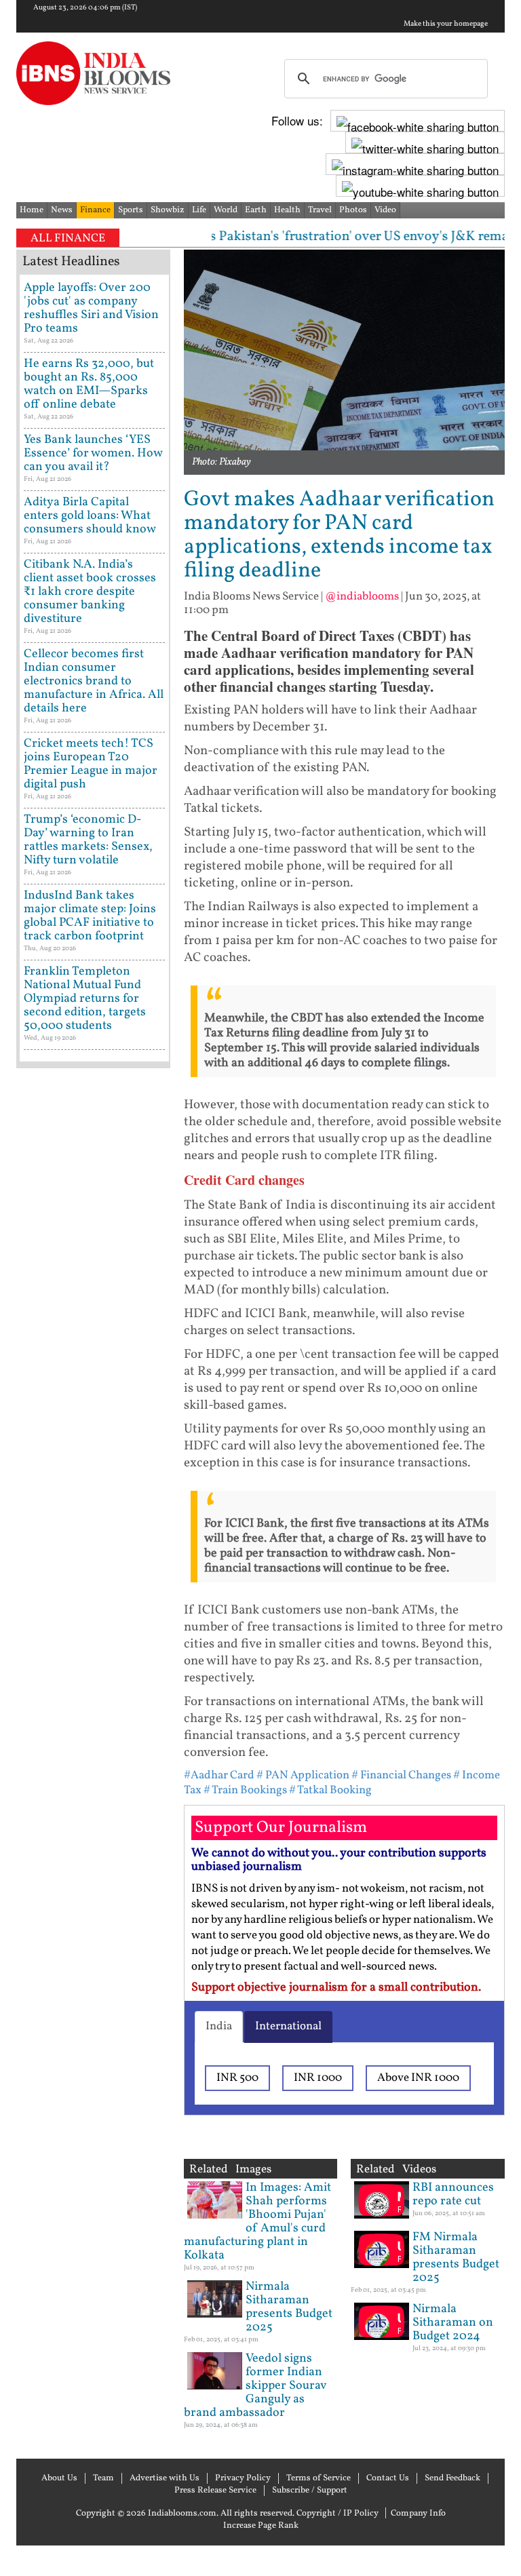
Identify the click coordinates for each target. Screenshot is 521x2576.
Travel (320, 210)
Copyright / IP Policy (337, 2514)
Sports (131, 210)
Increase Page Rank (261, 2526)
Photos (353, 210)
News (62, 210)
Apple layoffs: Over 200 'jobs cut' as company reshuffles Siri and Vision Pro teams (91, 308)
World (226, 210)
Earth (256, 210)
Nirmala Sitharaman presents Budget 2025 (289, 2307)
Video (385, 210)
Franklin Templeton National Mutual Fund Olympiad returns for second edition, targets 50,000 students (85, 999)
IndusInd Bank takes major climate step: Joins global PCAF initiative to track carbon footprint (90, 916)
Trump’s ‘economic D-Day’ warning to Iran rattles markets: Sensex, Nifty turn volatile (88, 840)
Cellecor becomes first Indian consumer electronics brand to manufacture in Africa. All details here (94, 681)
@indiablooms (362, 597)
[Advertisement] (93, 1505)
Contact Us (388, 2478)
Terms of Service (319, 2478)
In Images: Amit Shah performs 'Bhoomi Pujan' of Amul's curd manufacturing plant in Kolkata (257, 2222)
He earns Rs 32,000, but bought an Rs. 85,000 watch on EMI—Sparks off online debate (89, 384)
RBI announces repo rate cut (453, 2194)
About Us (59, 2478)
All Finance (68, 238)
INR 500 (237, 2078)
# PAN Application (303, 1775)
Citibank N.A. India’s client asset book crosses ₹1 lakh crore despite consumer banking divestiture (90, 592)
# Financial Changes (401, 1775)
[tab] (219, 2027)
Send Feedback (452, 2478)
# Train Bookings (245, 1790)
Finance (95, 210)
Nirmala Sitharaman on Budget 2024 (453, 2323)
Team (103, 2478)
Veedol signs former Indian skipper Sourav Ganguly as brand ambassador (255, 2386)
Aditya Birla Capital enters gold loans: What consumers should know (90, 516)
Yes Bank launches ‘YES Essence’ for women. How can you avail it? (93, 453)
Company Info (418, 2514)
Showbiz (168, 210)
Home (32, 210)
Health (287, 210)
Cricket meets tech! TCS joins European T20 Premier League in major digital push (91, 764)
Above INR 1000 (418, 2078)
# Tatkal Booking (330, 1790)
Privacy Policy (243, 2478)
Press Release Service (215, 2491)
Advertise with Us (165, 2478)
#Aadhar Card (219, 1775)
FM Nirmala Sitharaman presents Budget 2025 (456, 2258)
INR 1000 (318, 2078)
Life (199, 210)
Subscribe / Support (310, 2491)
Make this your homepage (446, 24)
